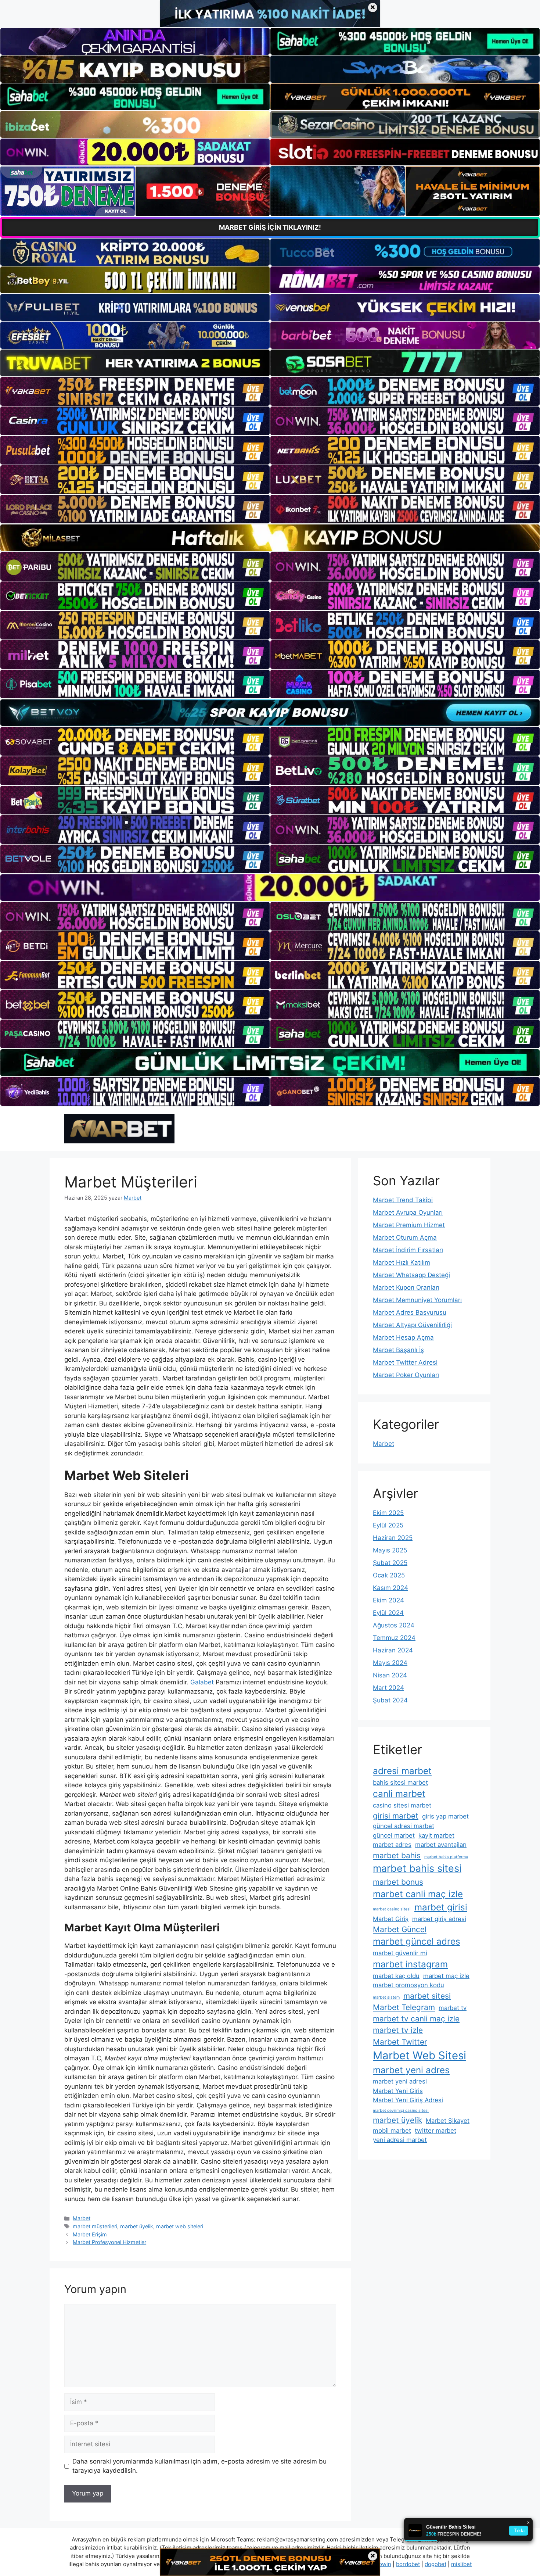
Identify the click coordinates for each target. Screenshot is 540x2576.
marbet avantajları (441, 1845)
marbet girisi (441, 1907)
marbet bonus (398, 1882)
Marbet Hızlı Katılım (402, 1262)
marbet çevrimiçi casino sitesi (401, 2111)
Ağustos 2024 (394, 1625)
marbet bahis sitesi (417, 1868)
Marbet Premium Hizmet (409, 1225)
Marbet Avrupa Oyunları (408, 1212)
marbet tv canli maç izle (416, 2019)
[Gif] (270, 538)
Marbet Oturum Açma (405, 1237)
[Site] (135, 391)
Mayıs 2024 (390, 1663)
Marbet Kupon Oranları (406, 1287)
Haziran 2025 (393, 1538)
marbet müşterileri (95, 2226)
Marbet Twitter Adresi (405, 1362)
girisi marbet (396, 1816)
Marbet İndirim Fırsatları (408, 1250)
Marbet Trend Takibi (403, 1200)
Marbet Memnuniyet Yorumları (417, 1300)
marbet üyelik (137, 2226)
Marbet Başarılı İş (398, 1350)
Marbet (82, 2218)
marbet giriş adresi (439, 1919)
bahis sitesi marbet (400, 1783)
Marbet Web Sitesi (420, 2055)
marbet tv (453, 2008)
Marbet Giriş (391, 1919)
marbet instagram (410, 1964)
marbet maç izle (446, 1976)
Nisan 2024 (390, 1675)
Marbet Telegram (404, 2007)
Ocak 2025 (389, 1575)
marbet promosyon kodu (408, 1985)
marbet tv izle (398, 2030)
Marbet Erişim (90, 2234)
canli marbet (399, 1794)
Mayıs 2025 (390, 1550)
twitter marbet (435, 2131)
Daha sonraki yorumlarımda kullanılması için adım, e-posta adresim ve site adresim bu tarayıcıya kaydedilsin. (199, 2466)
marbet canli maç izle (418, 1894)
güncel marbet (394, 1835)
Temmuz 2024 (394, 1638)
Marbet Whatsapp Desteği (411, 1275)
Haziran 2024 (393, 1650)
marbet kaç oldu (396, 1976)
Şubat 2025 (390, 1563)
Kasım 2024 (390, 1588)
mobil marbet (392, 2131)
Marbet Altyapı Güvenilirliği (412, 1325)
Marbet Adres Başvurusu (410, 1312)
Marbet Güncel (400, 1929)
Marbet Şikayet (448, 2121)
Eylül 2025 (388, 1525)
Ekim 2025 (388, 1513)
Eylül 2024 (388, 1613)
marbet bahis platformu (446, 1857)
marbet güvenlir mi (400, 1953)
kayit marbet (436, 1835)
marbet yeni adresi (400, 2081)
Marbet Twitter (400, 2042)
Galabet (202, 1682)
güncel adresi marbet (404, 1826)
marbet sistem (386, 1997)
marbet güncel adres (417, 1941)
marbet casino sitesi (392, 1909)
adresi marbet (402, 1771)
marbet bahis (397, 1855)
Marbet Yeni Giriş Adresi (408, 2100)
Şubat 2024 (390, 1700)
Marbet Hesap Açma (403, 1337)
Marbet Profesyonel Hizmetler (109, 2242)
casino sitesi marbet (402, 1805)
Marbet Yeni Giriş (398, 2091)
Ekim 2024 (388, 1600)
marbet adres (392, 1845)
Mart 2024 (388, 1688)
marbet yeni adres (411, 2070)
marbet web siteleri (180, 2226)
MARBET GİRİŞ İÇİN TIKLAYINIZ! (270, 227)
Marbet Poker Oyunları (406, 1375)
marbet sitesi (427, 1996)
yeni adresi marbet (400, 2140)
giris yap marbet (445, 1816)
